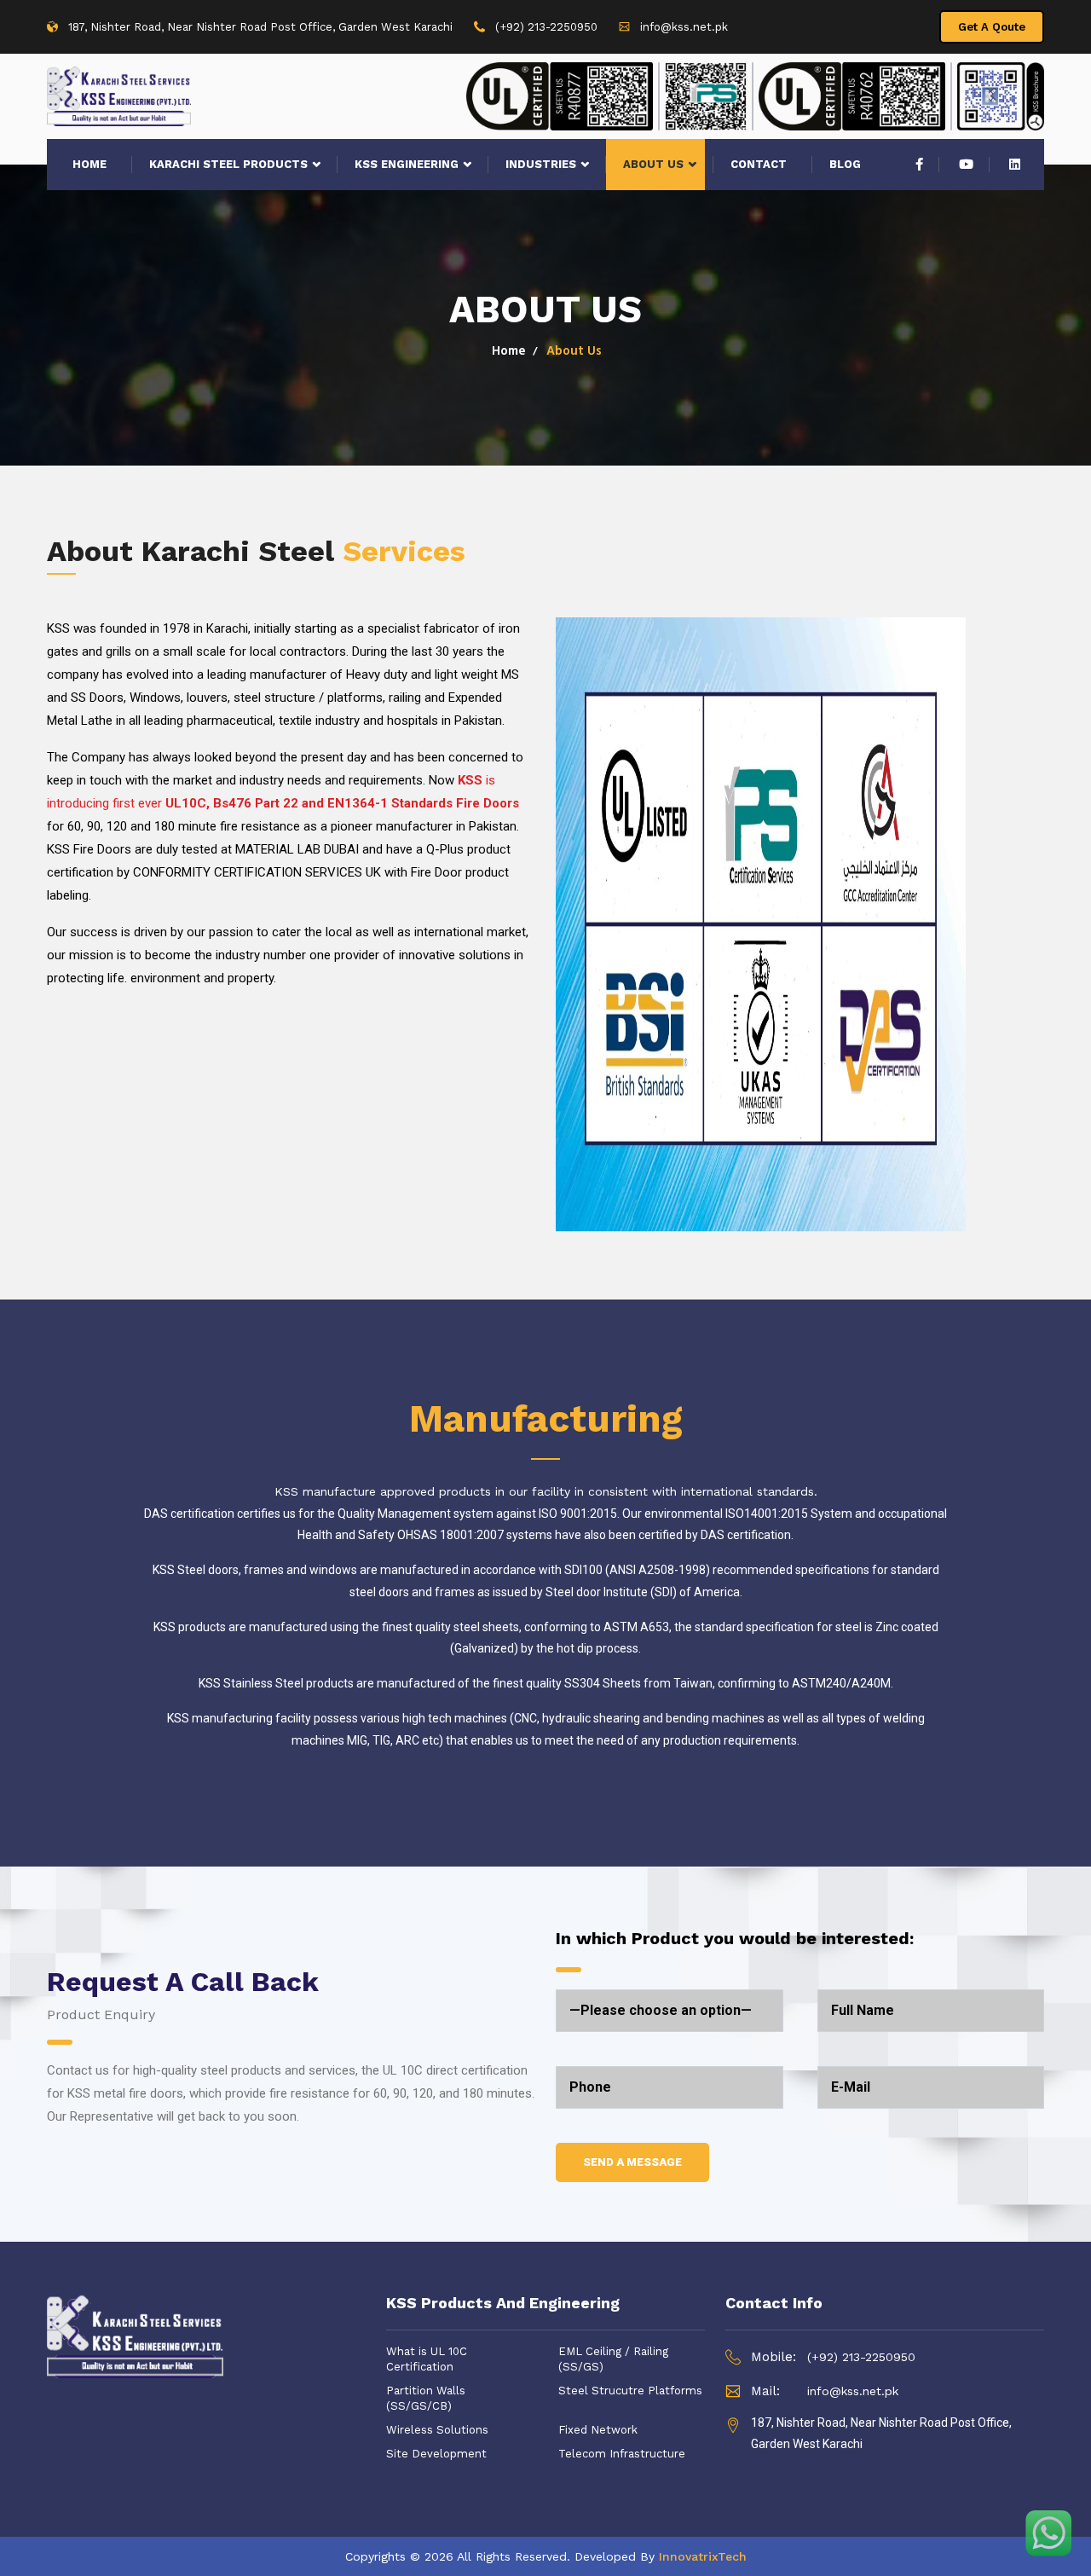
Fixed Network (598, 2430)
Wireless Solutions (437, 2430)
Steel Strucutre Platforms (630, 2391)
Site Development (436, 2454)
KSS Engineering (407, 164)
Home (89, 164)
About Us (653, 164)
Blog (845, 164)
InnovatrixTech (703, 2556)
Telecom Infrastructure (622, 2454)
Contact (759, 164)
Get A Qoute (992, 27)
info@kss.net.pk (684, 27)
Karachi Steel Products (228, 164)
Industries (541, 164)
